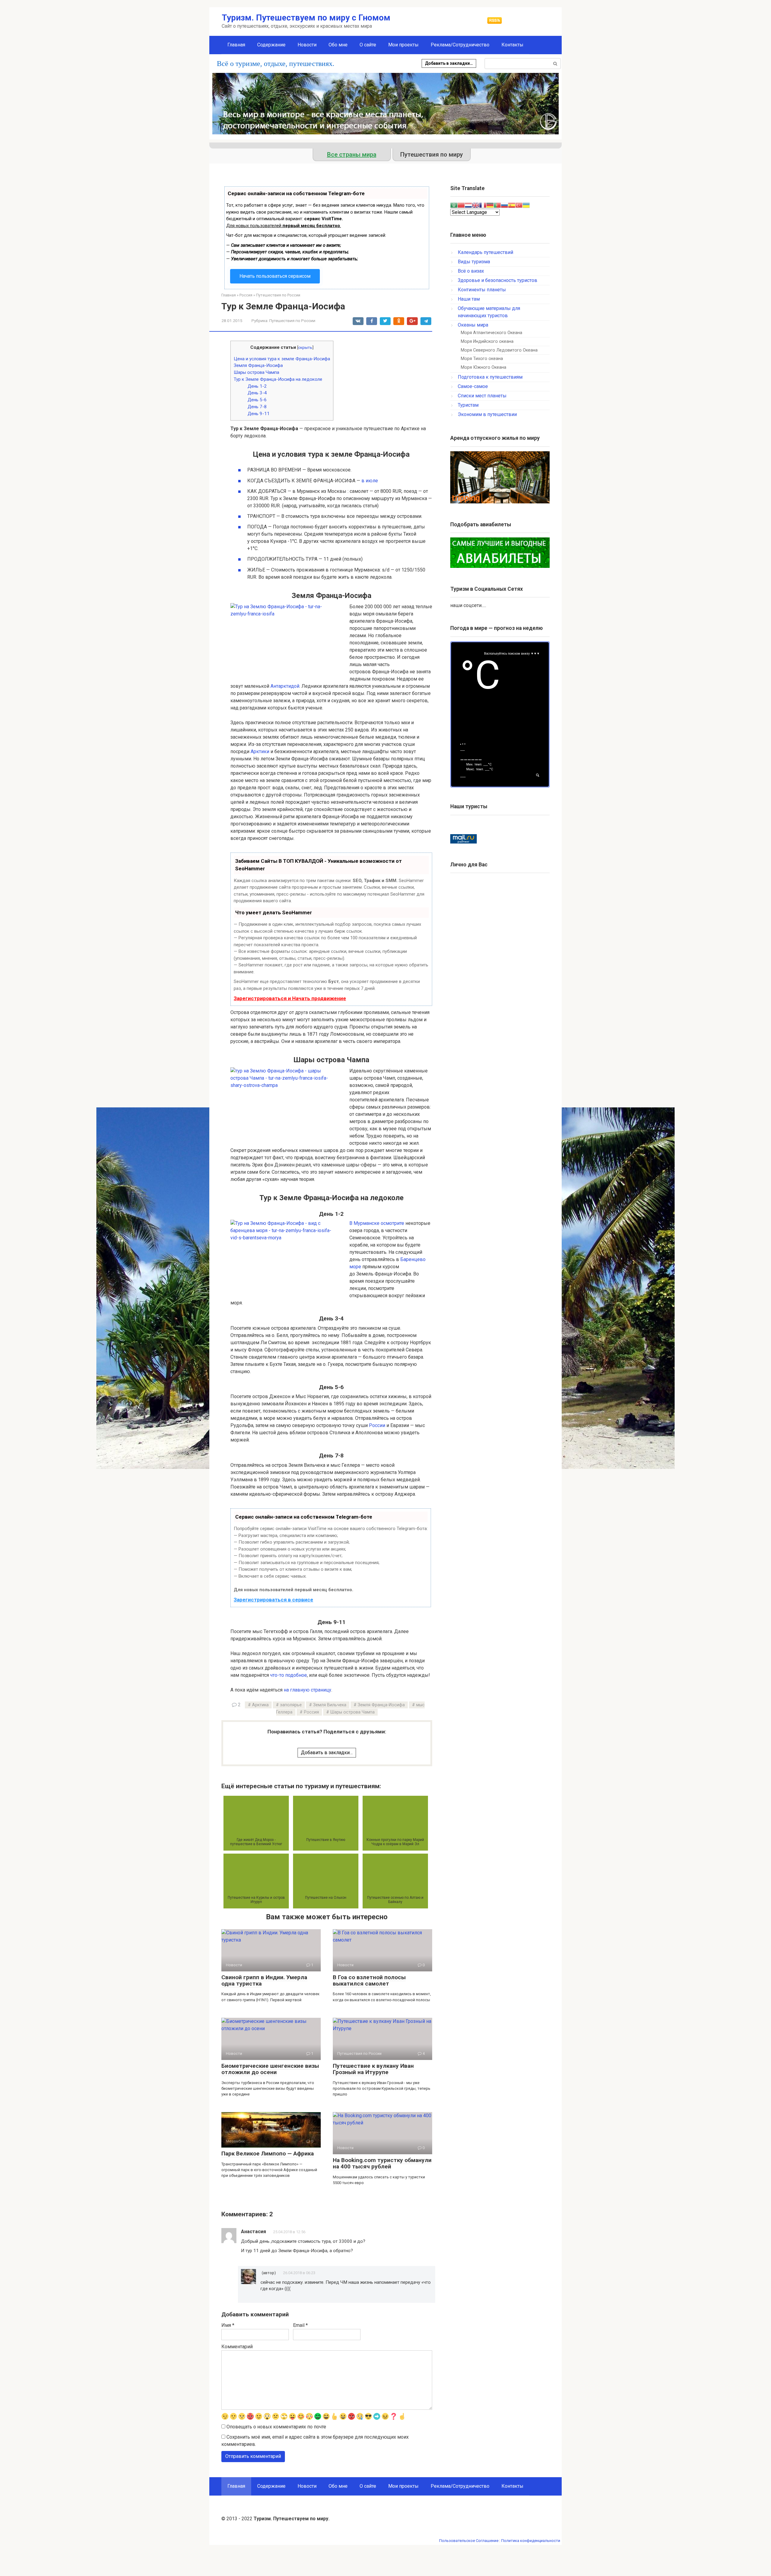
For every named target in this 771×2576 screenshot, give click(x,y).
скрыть (305, 347)
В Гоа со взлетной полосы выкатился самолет (369, 1980)
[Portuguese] (497, 205)
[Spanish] (512, 205)
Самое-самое (473, 386)
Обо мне (338, 45)
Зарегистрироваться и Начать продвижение (290, 998)
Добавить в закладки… (449, 63)
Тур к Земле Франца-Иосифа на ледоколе (278, 379)
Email (300, 2325)
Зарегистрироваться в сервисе (273, 1600)
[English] (476, 205)
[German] (490, 205)
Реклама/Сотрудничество (460, 45)
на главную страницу (307, 1690)
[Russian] (504, 205)
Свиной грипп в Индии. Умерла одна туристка (264, 1980)
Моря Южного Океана (484, 367)
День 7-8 (257, 407)
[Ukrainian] (526, 205)
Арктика (260, 1705)
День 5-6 (257, 400)
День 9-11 (259, 414)
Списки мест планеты (482, 396)
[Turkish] (519, 205)
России (377, 1425)
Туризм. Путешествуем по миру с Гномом (306, 18)
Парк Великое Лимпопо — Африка (268, 2153)
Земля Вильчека (330, 1705)
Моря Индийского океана (487, 341)
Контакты (512, 45)
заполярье (291, 1705)
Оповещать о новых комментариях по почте (276, 2427)
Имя (228, 2325)
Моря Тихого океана (482, 359)
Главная (236, 45)
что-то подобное (289, 1675)
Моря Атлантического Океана (492, 333)
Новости (307, 45)
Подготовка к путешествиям (490, 377)
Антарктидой (285, 686)
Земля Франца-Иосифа (258, 365)
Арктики (260, 751)
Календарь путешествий (485, 252)
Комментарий (237, 2347)
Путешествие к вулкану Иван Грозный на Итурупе (373, 2069)
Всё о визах (471, 271)
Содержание (271, 45)
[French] (483, 205)
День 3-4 (257, 393)
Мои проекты (403, 45)
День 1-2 (257, 386)
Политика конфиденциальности (531, 2541)
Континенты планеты (482, 290)
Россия (311, 1712)
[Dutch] (468, 205)
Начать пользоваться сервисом (275, 276)
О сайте (368, 45)
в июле (370, 481)
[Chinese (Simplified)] (461, 205)
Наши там (469, 299)
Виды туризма (474, 262)
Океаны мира (473, 325)
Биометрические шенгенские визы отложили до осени (270, 2069)
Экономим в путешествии (487, 414)
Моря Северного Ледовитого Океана (499, 350)
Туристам (468, 405)
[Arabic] (454, 205)
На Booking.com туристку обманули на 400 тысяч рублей (382, 2163)
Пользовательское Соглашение (469, 2541)
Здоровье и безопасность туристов (498, 280)
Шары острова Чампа (256, 372)
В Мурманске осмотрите (377, 1223)
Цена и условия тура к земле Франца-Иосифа (282, 359)
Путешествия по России (292, 321)
